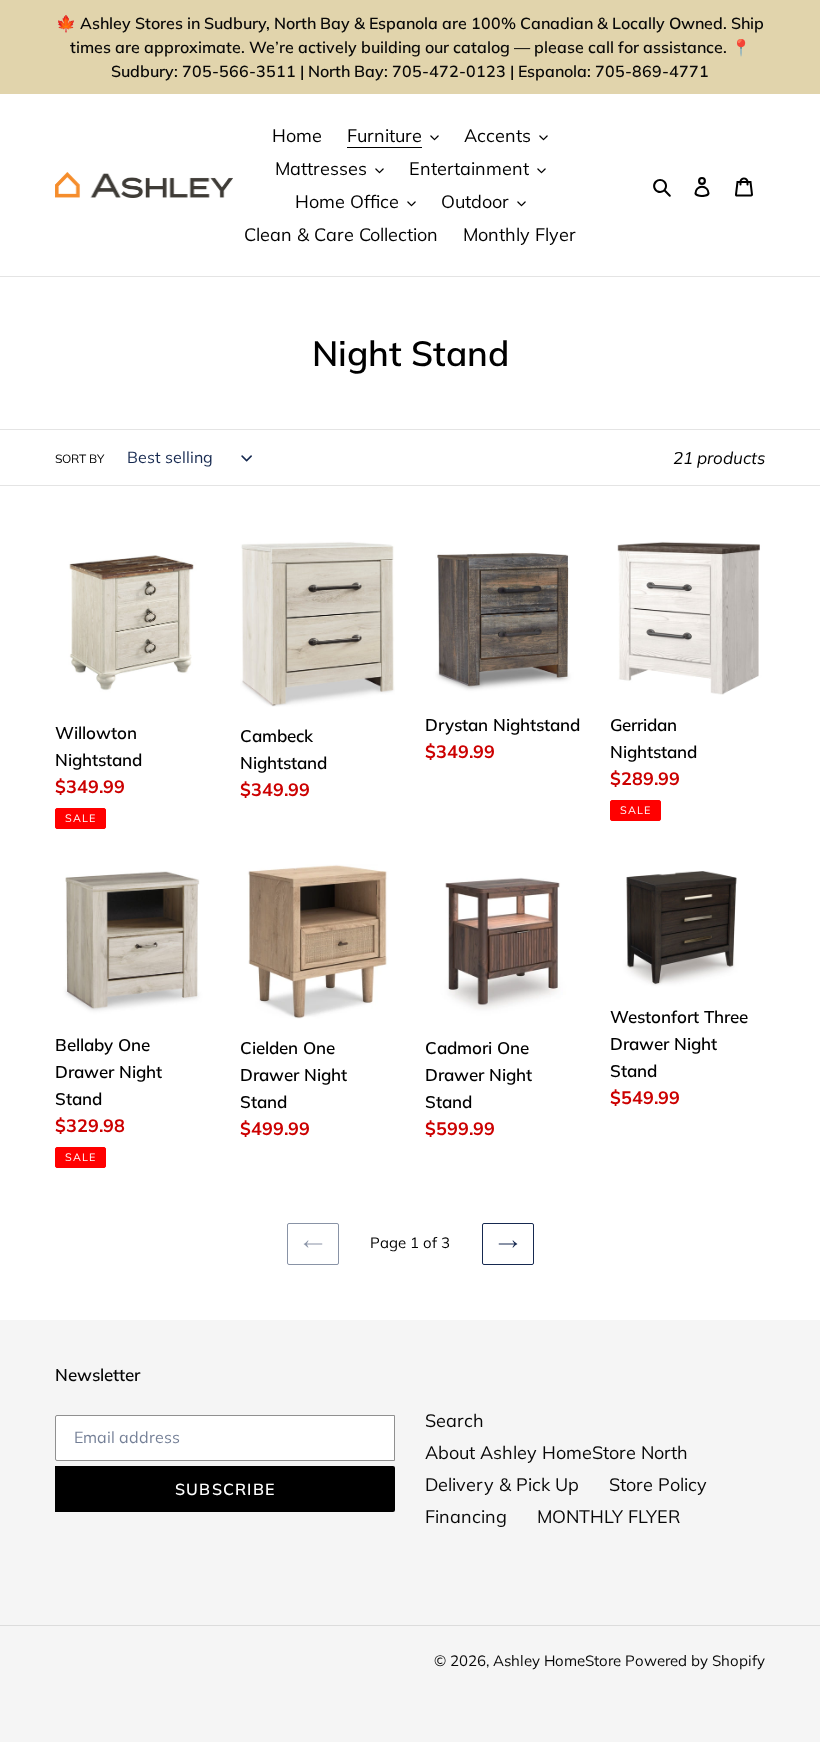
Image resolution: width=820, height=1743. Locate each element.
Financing (466, 1516)
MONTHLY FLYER (608, 1516)
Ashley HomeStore (559, 1660)
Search (454, 1420)
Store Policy (658, 1484)
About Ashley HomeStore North (556, 1452)
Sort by (79, 458)
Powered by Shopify (695, 1660)
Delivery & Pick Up (502, 1484)
